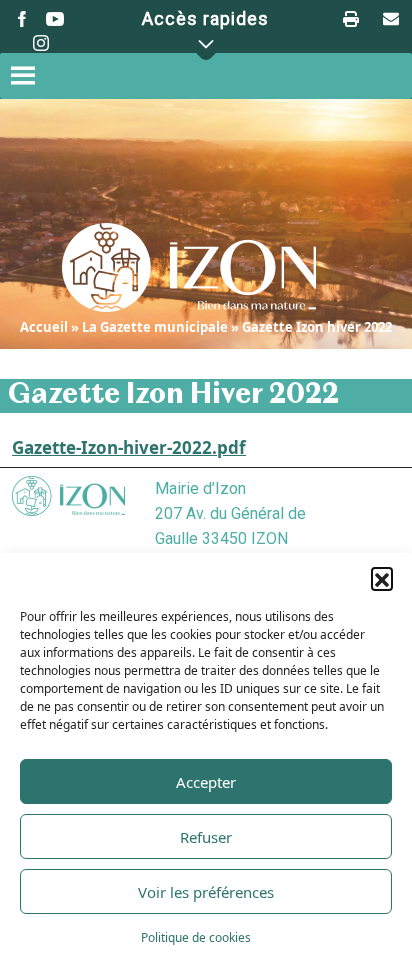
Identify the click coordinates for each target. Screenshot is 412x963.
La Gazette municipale (155, 327)
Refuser (206, 837)
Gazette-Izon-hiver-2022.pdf (129, 448)
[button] (382, 578)
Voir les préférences (206, 892)
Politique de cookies (196, 937)
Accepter (206, 782)
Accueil (44, 327)
